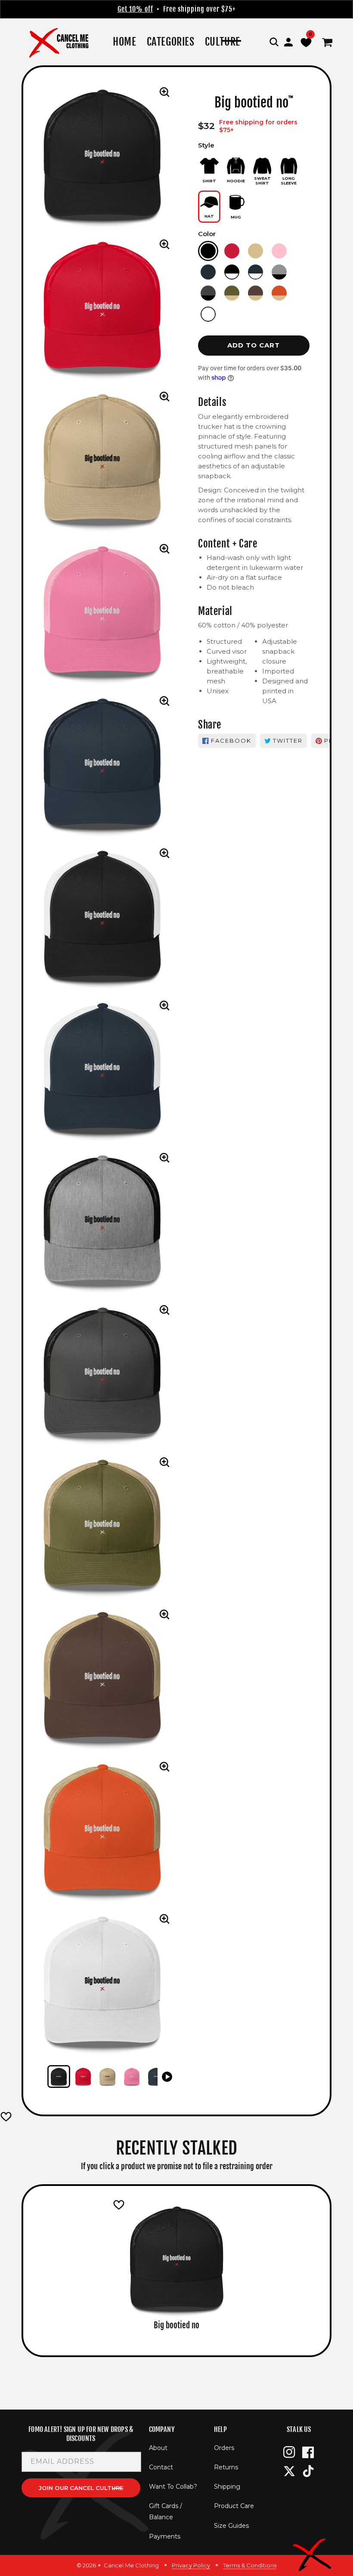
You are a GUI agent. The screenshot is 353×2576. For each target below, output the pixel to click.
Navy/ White (255, 272)
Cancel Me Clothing (131, 2565)
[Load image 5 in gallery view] (156, 2076)
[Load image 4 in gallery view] (132, 2076)
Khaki (255, 251)
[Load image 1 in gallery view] (59, 2076)
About (158, 2448)
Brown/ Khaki (255, 293)
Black (208, 251)
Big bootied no (176, 2325)
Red (232, 251)
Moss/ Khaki (232, 293)
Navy (208, 272)
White (208, 314)
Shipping (227, 2487)
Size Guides (231, 2526)
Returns (226, 2467)
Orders (224, 2448)
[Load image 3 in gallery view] (107, 2076)
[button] (274, 42)
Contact (161, 2467)
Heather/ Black (279, 272)
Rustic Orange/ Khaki (279, 293)
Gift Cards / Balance (166, 2511)
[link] (171, 42)
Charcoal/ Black (208, 293)
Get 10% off (135, 9)
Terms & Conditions (250, 2565)
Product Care (234, 2506)
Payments (165, 2536)
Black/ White (232, 272)
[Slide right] (167, 2077)
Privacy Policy (191, 2565)
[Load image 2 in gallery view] (83, 2076)
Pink (279, 251)
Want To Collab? (173, 2487)
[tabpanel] (176, 2266)
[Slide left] (37, 2077)
